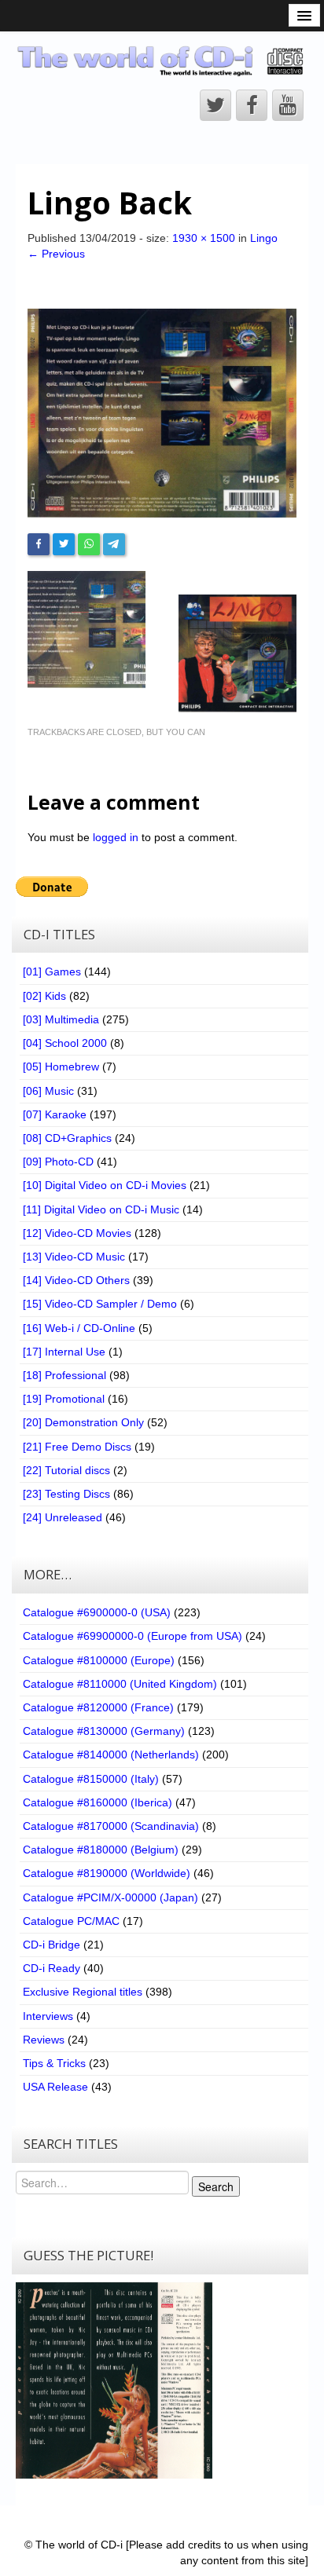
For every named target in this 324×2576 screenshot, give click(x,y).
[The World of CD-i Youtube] (288, 105)
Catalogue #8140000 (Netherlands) (111, 1755)
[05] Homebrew (61, 1067)
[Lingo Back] (162, 412)
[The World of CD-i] (162, 60)
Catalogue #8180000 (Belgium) (101, 1850)
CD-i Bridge (52, 1945)
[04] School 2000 (65, 1043)
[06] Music (48, 1091)
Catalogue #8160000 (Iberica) (98, 1802)
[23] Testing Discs (66, 1494)
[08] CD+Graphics (67, 1138)
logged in (116, 837)
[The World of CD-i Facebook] (252, 105)
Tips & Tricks (54, 2063)
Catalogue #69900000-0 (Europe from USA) (133, 1636)
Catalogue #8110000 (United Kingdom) (120, 1684)
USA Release (55, 2087)
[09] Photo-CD (58, 1162)
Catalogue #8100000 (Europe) (99, 1660)
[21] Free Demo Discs (77, 1447)
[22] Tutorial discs (66, 1470)
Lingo (264, 238)
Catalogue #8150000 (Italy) (91, 1779)
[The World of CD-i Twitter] (215, 105)
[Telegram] (114, 544)
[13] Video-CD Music (74, 1257)
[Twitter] (64, 544)
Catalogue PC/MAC (71, 1921)
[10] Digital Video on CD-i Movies (105, 1185)
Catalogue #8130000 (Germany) (104, 1731)
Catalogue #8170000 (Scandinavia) (111, 1826)
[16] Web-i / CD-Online (79, 1328)
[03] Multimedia (61, 1019)
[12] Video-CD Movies (77, 1233)
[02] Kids (44, 996)
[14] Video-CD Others (76, 1280)
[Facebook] (39, 544)
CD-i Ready (52, 1968)
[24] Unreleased (63, 1517)
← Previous (56, 254)
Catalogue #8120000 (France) (98, 1707)
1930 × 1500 (204, 238)
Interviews (48, 2016)
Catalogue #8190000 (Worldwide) (107, 1873)
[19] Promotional (64, 1399)
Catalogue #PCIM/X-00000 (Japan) (110, 1897)
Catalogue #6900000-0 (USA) (97, 1612)
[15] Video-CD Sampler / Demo (100, 1304)
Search (216, 2186)
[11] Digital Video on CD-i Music (101, 1209)
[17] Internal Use (64, 1352)
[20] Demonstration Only (83, 1422)
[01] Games (52, 971)
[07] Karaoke (55, 1114)
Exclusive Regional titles (83, 1992)
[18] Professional (64, 1375)
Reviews (44, 2040)
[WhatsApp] (89, 544)
